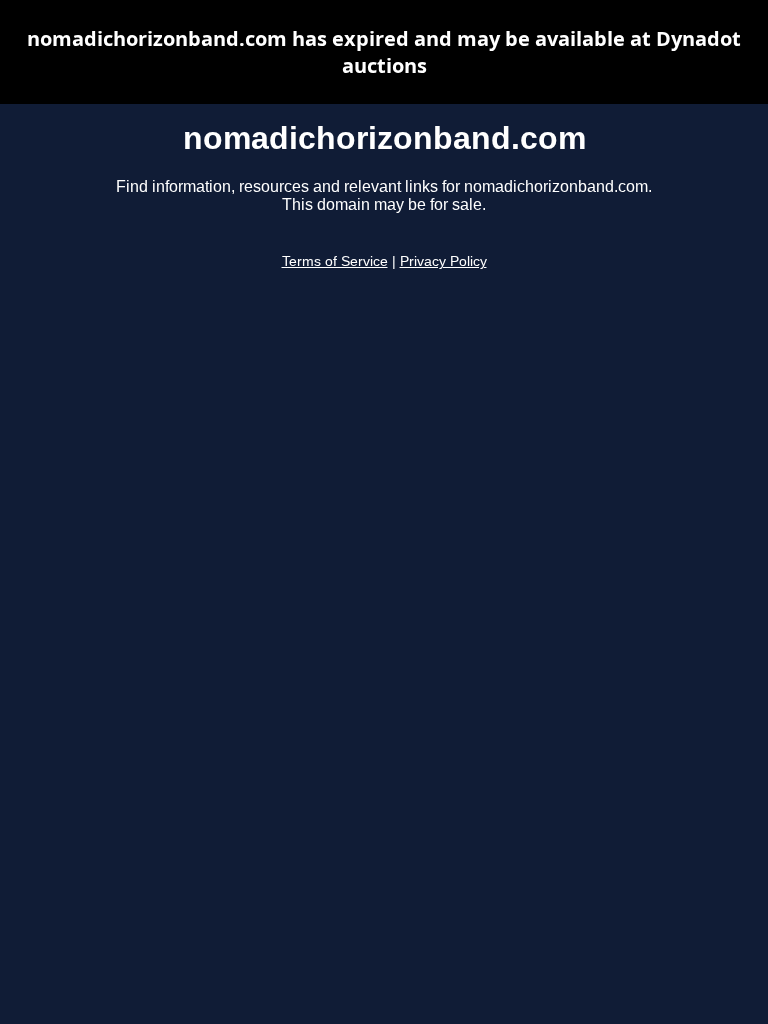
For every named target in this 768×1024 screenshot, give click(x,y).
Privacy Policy (443, 261)
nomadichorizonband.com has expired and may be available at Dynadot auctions (384, 52)
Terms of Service (335, 261)
